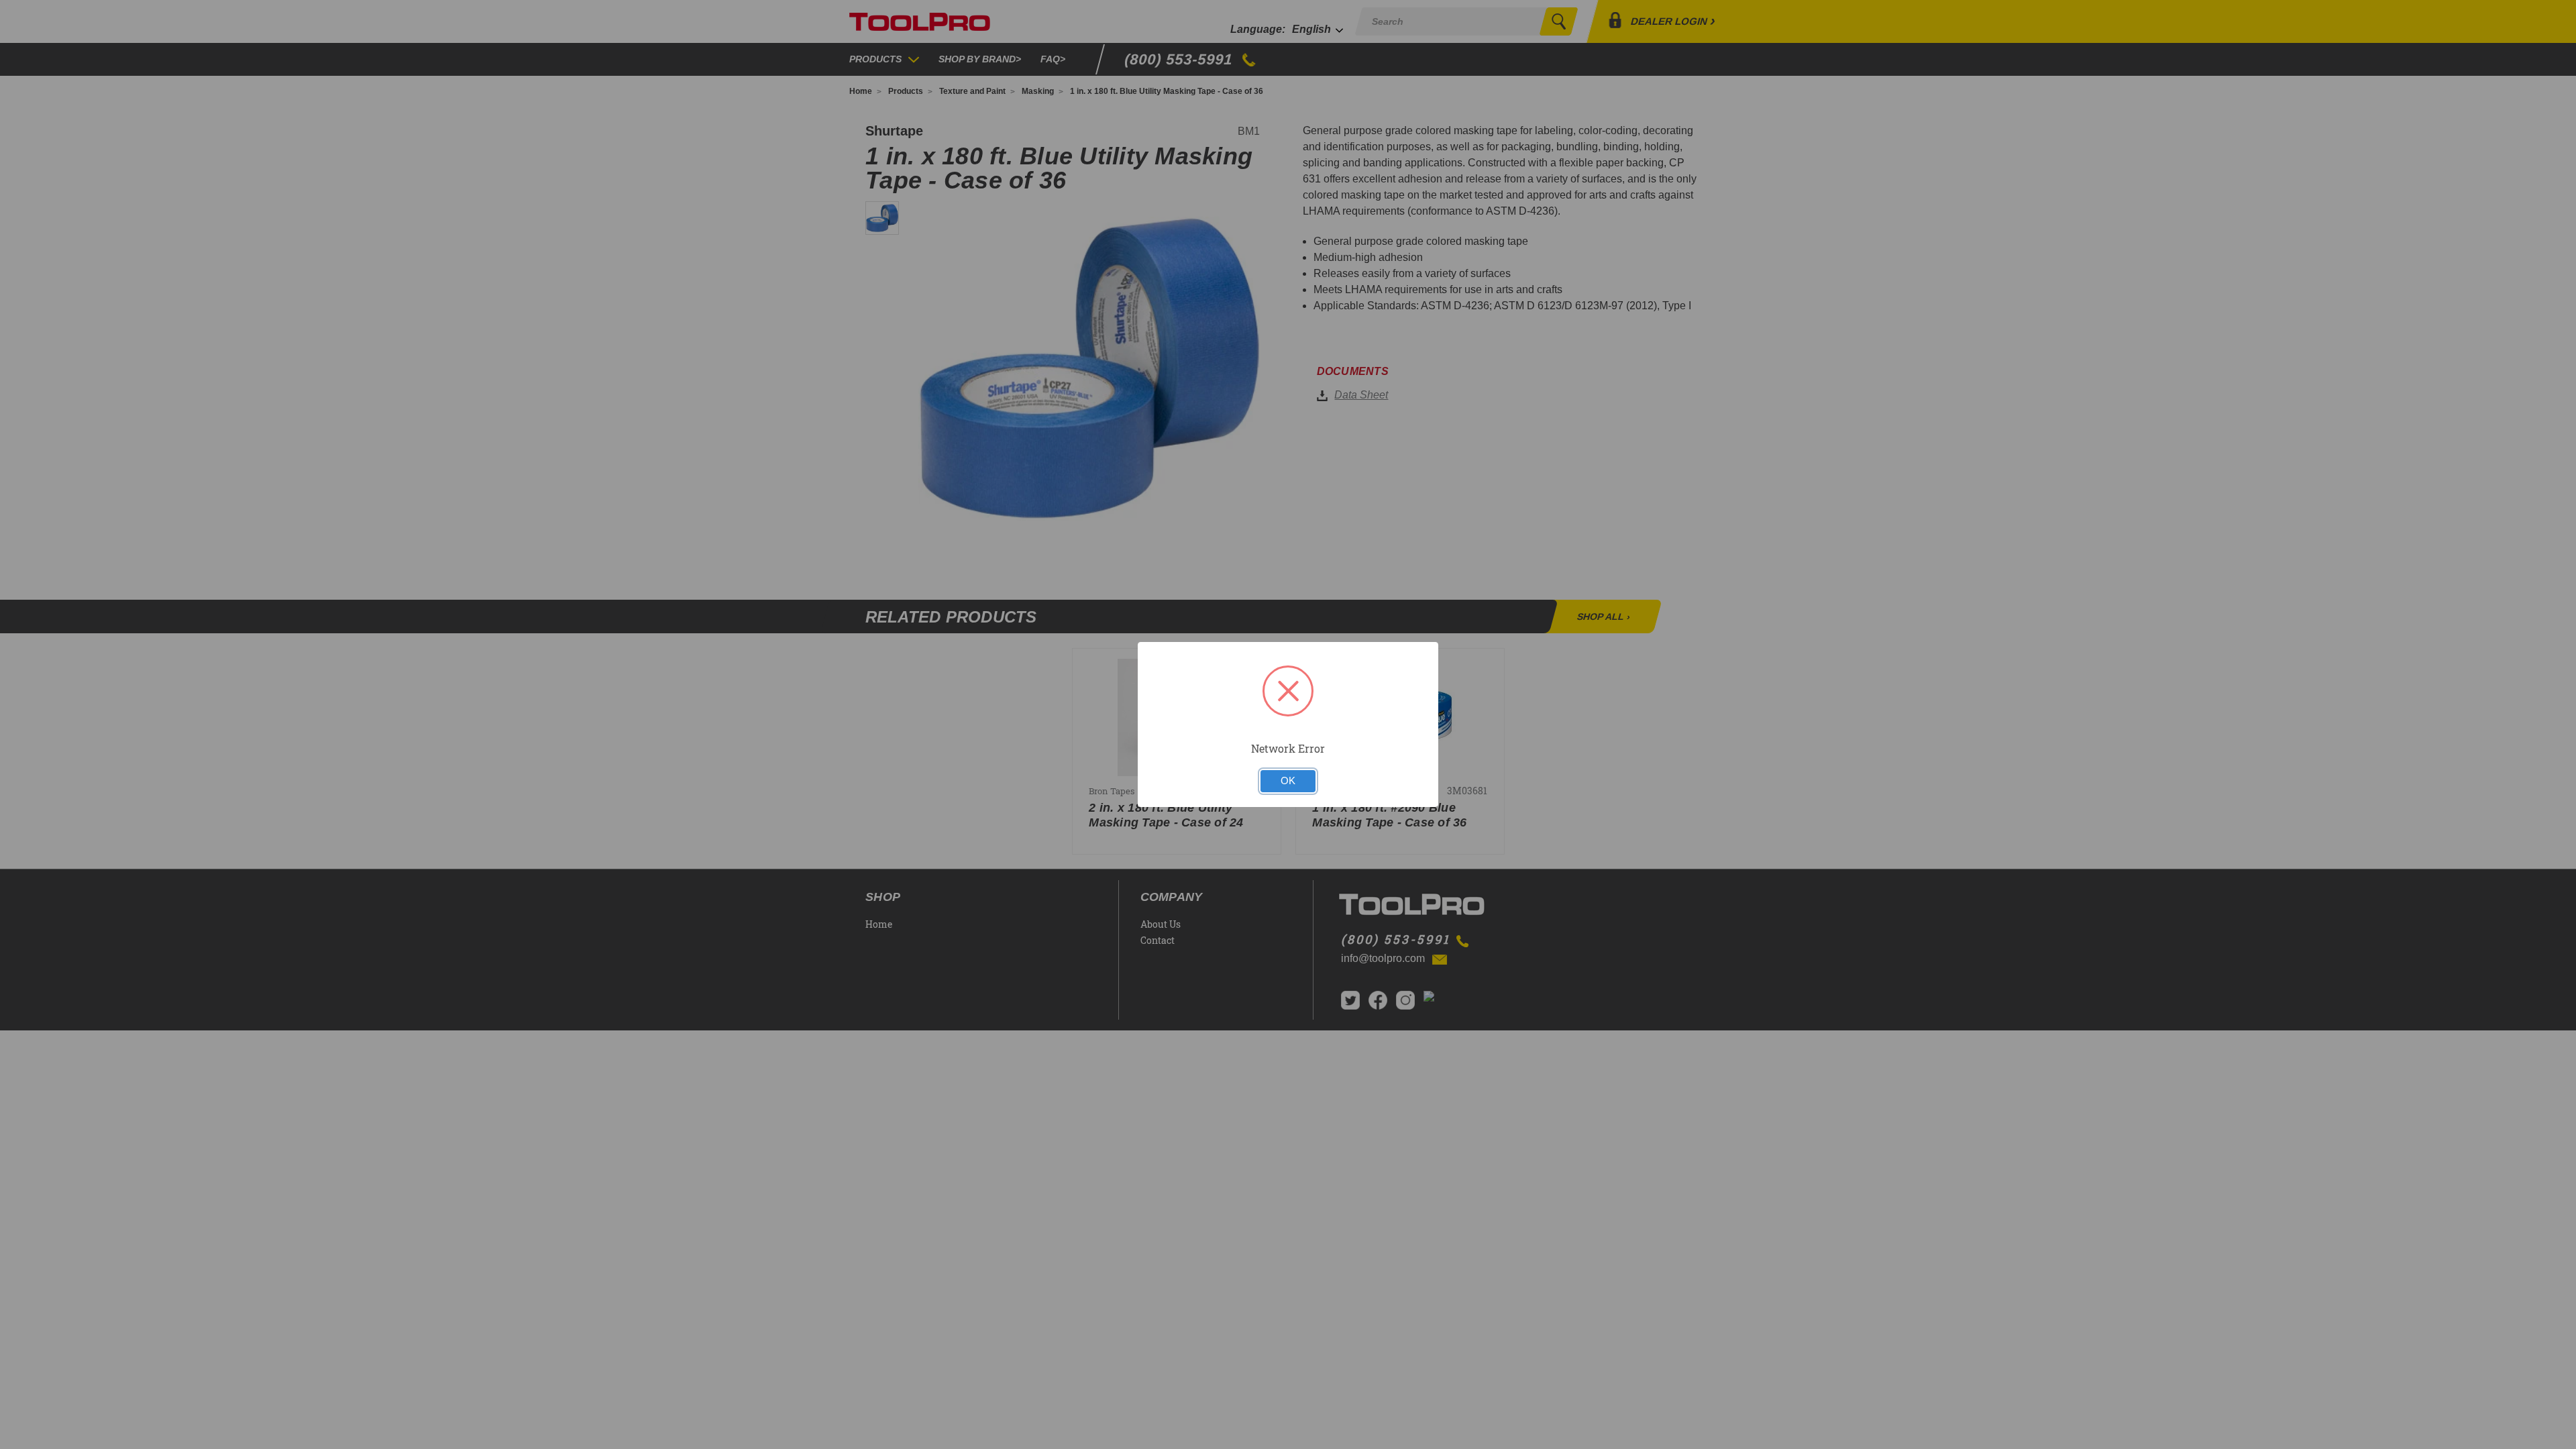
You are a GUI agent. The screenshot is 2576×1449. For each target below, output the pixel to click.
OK (1288, 781)
